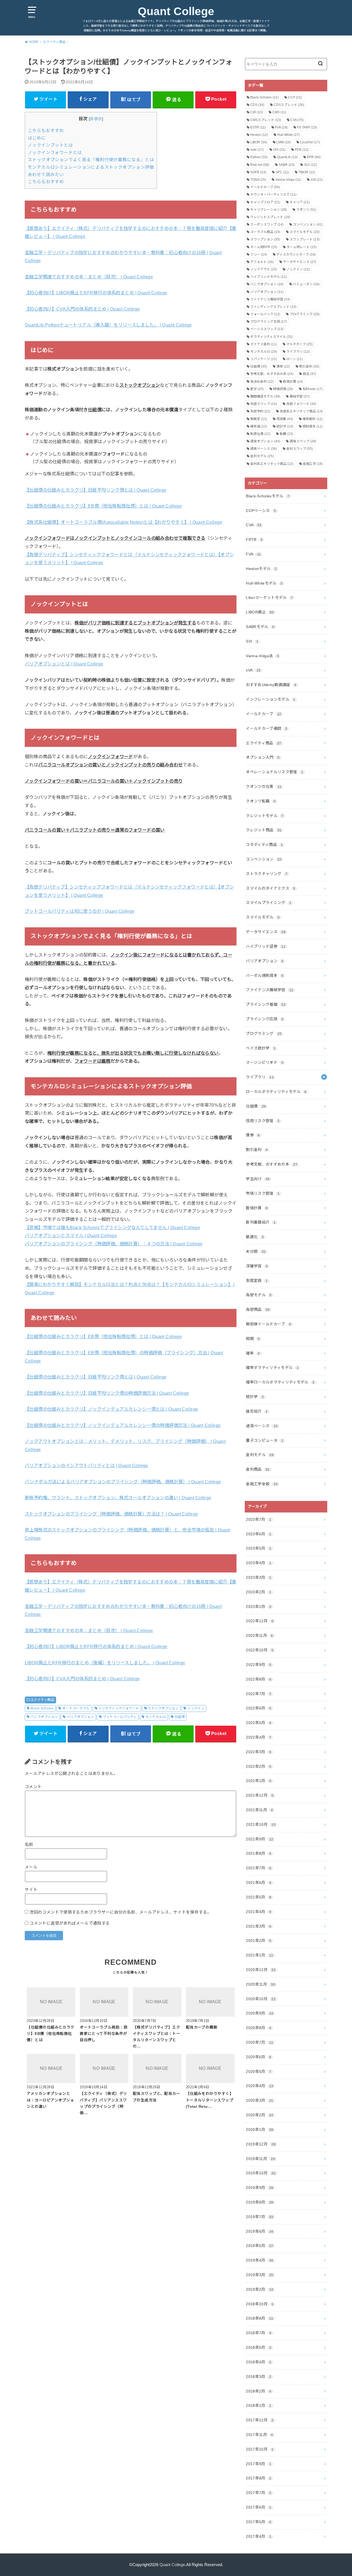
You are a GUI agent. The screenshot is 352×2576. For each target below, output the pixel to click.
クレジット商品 (264, 830)
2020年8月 (258, 2028)
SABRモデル (260, 627)
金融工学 (313, 464)
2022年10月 (260, 1650)
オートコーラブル (76, 1708)
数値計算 (293, 382)
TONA (258, 180)
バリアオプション (80, 1717)
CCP (295, 97)
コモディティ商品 (264, 845)
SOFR (258, 172)
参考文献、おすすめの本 (272, 374)
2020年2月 (259, 2115)
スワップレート (305, 239)
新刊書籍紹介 (261, 1222)
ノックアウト (264, 269)
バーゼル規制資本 (265, 975)
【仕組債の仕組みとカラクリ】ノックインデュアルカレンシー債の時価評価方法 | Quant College (123, 1425)
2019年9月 (259, 2188)
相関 (253, 1339)
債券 (283, 366)
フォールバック (265, 314)
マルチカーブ (299, 344)
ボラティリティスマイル (272, 337)
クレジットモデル (265, 816)
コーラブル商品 (265, 232)
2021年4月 (258, 1912)
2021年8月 (258, 1853)
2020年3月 (259, 2100)
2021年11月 (259, 1810)
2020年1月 (259, 2130)
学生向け (258, 1179)
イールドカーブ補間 (266, 728)
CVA (297, 120)
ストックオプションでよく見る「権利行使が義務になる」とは (91, 160)
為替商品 (258, 1309)
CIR (257, 112)
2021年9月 (259, 1839)
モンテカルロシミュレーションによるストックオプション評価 (91, 167)
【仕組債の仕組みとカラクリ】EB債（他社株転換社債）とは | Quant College (103, 506)
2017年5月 (258, 2522)
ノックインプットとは (50, 145)
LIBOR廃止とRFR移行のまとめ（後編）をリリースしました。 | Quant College (105, 1663)
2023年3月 (258, 1577)
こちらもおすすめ (46, 131)
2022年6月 (258, 1708)
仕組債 (180, 1717)
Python (259, 157)
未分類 (256, 1251)
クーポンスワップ (267, 224)
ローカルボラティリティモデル (276, 1092)
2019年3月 (259, 2275)
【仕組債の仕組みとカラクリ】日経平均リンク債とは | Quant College (96, 490)
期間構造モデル (265, 396)
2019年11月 (260, 2159)
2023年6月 (258, 1534)
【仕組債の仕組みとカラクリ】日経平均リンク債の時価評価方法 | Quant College (107, 1393)
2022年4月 (258, 1737)
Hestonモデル (261, 569)
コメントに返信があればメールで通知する (69, 1923)
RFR (314, 157)
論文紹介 (257, 1411)
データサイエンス (300, 262)
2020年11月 (260, 1984)
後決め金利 (262, 382)
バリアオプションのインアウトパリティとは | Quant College (86, 1465)
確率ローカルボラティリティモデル (280, 1382)
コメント (33, 1787)
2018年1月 (258, 2405)
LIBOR (259, 142)
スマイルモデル (305, 232)
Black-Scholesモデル (268, 496)
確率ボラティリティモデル (272, 1368)
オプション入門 (263, 757)
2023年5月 (258, 1548)
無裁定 (259, 419)
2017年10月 (260, 2449)
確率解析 (313, 419)
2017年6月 (258, 2507)
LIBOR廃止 (260, 612)
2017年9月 (258, 2464)
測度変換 (257, 1281)
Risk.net (260, 165)
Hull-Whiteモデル (264, 583)
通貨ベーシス (264, 449)
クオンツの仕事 (264, 786)
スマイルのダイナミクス (271, 888)
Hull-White (288, 135)
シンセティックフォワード (119, 1708)
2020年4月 (259, 2086)
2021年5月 (258, 1897)
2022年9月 (258, 1665)
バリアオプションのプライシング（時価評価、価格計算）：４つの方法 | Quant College (114, 1244)
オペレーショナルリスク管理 (274, 772)
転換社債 (260, 434)
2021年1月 (259, 1955)
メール (31, 1867)
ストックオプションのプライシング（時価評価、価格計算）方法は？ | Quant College (111, 1514)
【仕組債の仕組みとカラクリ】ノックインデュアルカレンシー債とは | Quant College (111, 1409)
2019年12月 (261, 2144)
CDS (257, 105)
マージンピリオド (265, 1062)
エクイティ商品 (42, 1700)
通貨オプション (265, 441)
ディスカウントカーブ (296, 254)
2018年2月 (258, 2391)
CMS (279, 112)
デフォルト (262, 262)
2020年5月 (258, 2071)
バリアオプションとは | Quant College (64, 664)
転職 (286, 434)
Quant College (176, 11)
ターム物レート (302, 247)
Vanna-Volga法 (262, 656)
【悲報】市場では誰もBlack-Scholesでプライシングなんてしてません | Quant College (112, 1227)
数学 (257, 389)
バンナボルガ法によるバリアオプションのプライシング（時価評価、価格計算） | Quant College (123, 1482)
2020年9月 (259, 2013)
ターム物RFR (264, 247)
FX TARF (307, 127)
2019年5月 (259, 2246)
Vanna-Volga (288, 180)
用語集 (285, 419)
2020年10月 (261, 1999)
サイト (31, 1890)
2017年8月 (258, 2478)
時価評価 (283, 389)
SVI (252, 641)
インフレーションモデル (271, 699)
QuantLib (287, 157)
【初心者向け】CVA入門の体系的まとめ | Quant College (82, 309)
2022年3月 (258, 1752)
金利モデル (262, 456)
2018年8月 (259, 2318)
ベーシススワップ (267, 329)
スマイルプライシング (269, 903)
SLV (310, 165)
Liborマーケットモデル (269, 598)
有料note (313, 389)
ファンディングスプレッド (273, 307)
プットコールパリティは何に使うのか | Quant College (80, 911)
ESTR (258, 127)
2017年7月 (258, 2493)
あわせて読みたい (46, 175)
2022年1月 (258, 1781)
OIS (279, 150)
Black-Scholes (42, 1708)
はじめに (37, 138)
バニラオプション (44, 1717)
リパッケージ (264, 359)
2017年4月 (258, 2536)
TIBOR (307, 172)
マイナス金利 (264, 344)
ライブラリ (298, 352)
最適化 (255, 1237)
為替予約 (260, 411)
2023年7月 (258, 1519)
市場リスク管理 (263, 1193)
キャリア (300, 202)
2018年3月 (258, 2377)
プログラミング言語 (269, 322)
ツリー (259, 254)
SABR (287, 165)
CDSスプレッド (289, 105)
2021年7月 (258, 1868)
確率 (253, 1353)
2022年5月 (258, 1723)
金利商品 (258, 1469)
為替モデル (259, 1295)
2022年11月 (259, 1635)
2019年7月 (259, 2217)
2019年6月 (259, 2231)
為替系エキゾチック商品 (301, 411)
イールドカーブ (265, 187)
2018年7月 (258, 2333)
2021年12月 (260, 1795)
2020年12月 (261, 1970)
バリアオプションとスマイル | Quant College (71, 1235)
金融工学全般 (262, 1484)
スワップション (265, 239)
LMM (284, 142)
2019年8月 (259, 2202)
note (257, 150)
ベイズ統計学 (261, 1048)
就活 (310, 374)
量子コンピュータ (265, 1440)
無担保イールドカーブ (268, 1324)
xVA (317, 180)
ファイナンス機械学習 (270, 299)
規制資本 (313, 426)
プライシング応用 (265, 1019)
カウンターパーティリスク (273, 194)
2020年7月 (259, 2042)
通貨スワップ (303, 441)
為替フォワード (301, 404)
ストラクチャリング (267, 874)
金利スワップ (300, 449)
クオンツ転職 (261, 801)
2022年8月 (258, 1679)
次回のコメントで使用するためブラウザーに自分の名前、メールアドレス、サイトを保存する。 (120, 1912)
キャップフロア (265, 202)
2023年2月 (258, 1592)
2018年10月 (260, 2304)
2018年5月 (258, 2347)
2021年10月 (261, 1824)
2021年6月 (258, 1882)
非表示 (96, 119)
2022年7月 (258, 1694)
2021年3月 (258, 1926)
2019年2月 (259, 2289)
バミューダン (306, 284)
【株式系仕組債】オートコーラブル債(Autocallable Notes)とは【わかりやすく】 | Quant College (123, 522)
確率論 (259, 426)
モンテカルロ (156, 1717)
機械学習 (300, 396)
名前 (29, 1845)
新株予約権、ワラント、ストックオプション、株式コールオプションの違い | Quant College (118, 1498)
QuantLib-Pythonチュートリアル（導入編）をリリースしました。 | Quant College (108, 325)
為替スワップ (264, 404)
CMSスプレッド (266, 120)
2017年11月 (259, 2435)
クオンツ (306, 210)
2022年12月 (260, 1621)
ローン (295, 359)
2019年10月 (261, 2173)
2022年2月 (258, 1766)
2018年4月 (258, 2362)
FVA (281, 127)
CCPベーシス (261, 511)
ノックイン (196, 1708)
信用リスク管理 (263, 1121)
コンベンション (308, 224)
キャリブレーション (269, 210)
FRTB (254, 539)
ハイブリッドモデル (269, 277)
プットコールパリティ (120, 1717)
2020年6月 (258, 2057)
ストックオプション (163, 1708)
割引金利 (309, 366)
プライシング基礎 (266, 1004)
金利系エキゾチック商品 (272, 464)
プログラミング (305, 314)
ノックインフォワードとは (55, 153)
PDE (302, 150)
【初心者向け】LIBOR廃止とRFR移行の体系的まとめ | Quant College (96, 293)
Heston (259, 135)
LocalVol (310, 142)
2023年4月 (258, 1563)
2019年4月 (259, 2260)
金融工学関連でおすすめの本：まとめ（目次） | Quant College (89, 277)
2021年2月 (258, 1941)
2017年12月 (260, 2420)
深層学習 (257, 1266)
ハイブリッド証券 (266, 946)
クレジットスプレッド (270, 217)
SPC (282, 172)
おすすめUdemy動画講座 (271, 685)
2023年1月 (258, 1607)
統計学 (285, 426)
